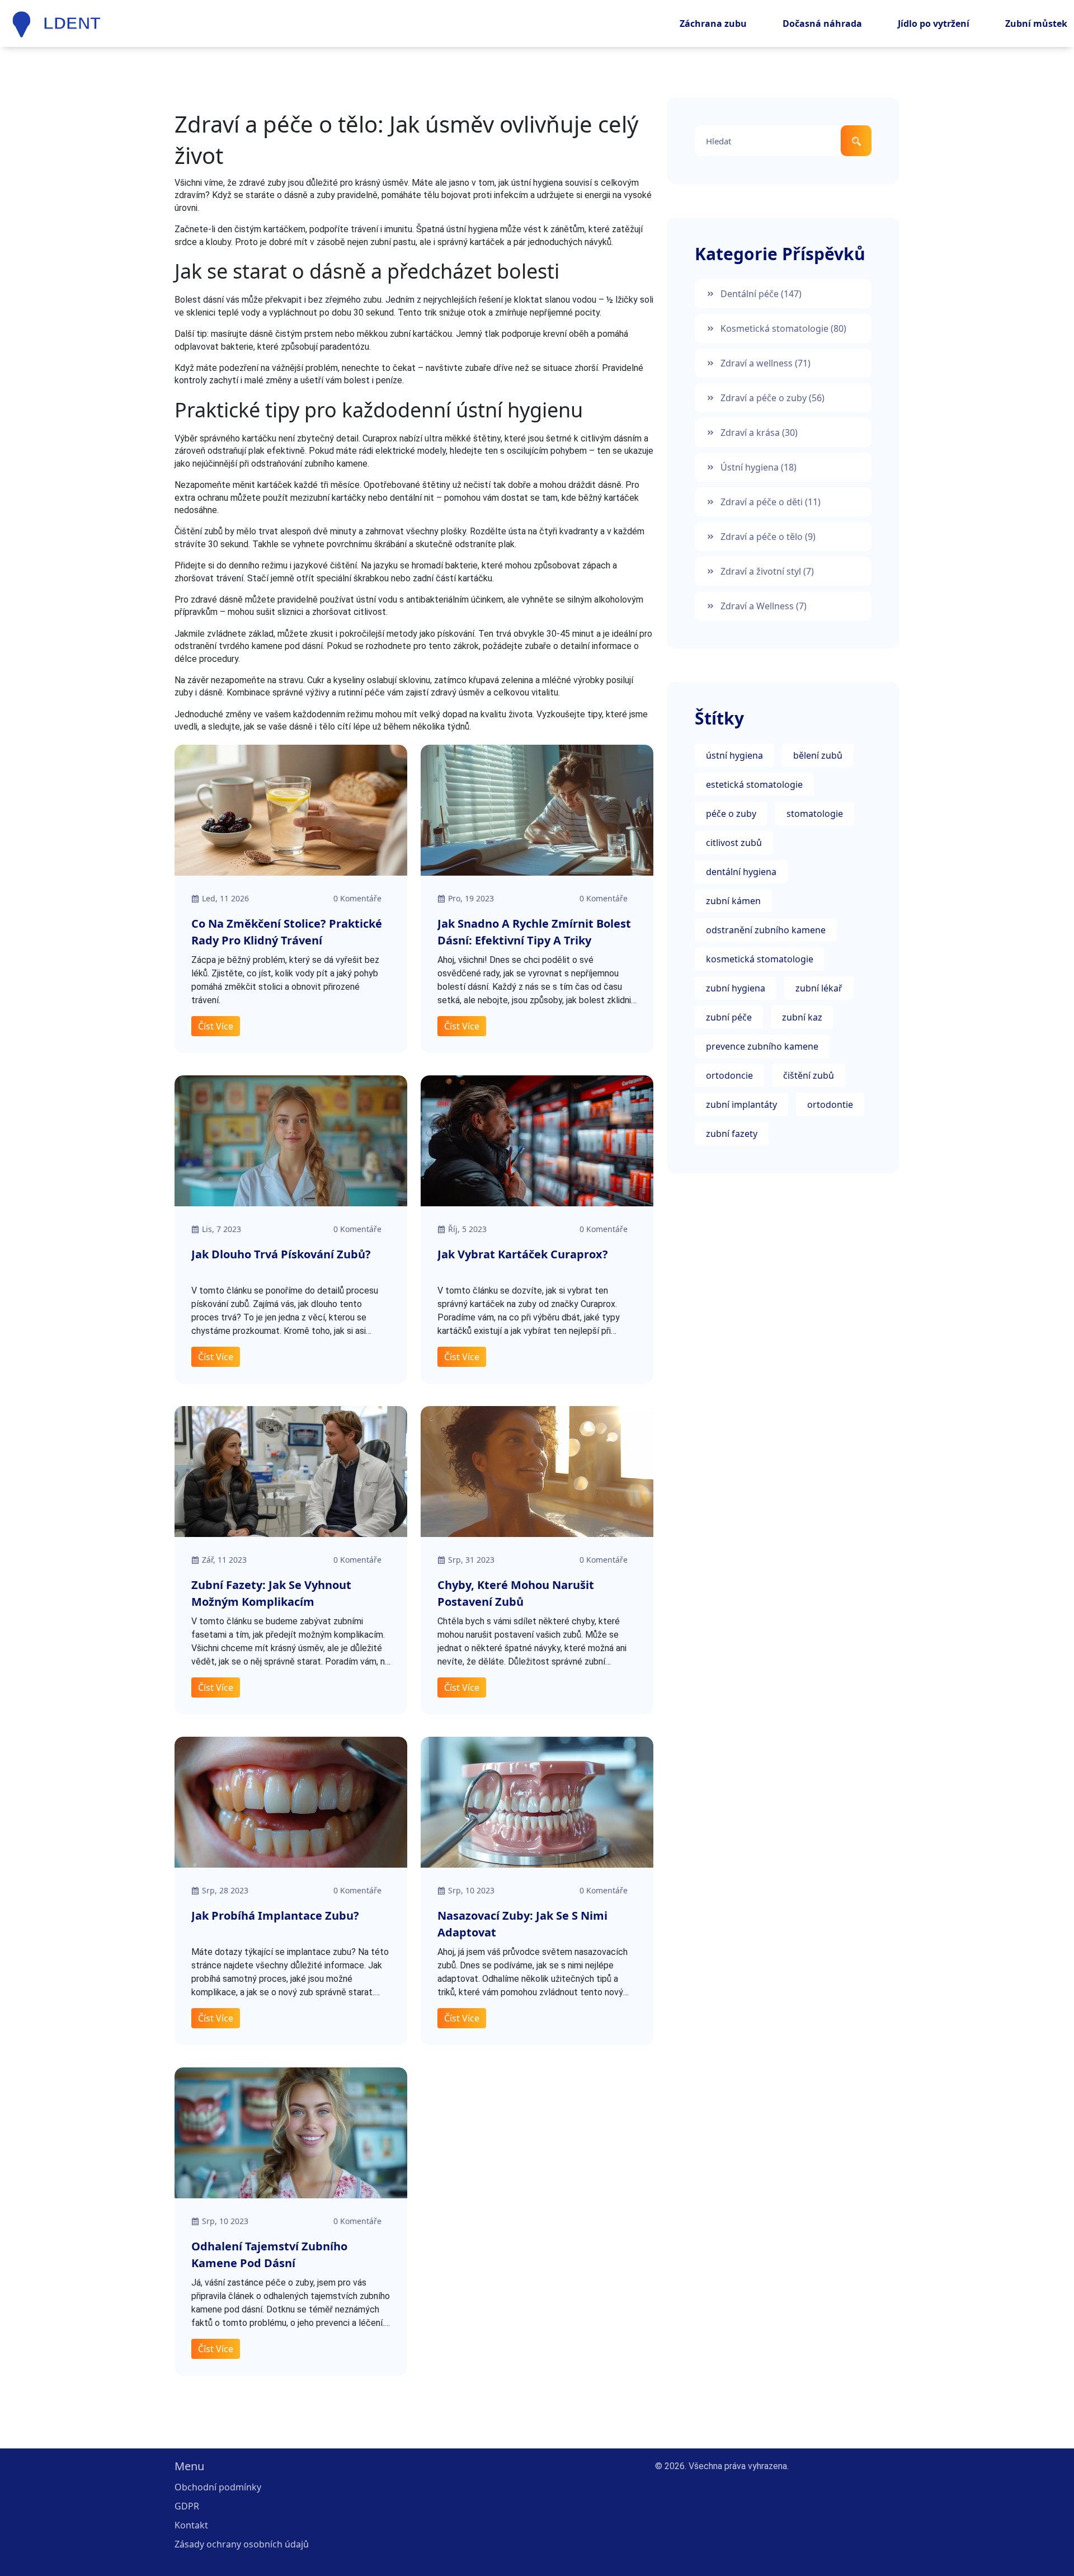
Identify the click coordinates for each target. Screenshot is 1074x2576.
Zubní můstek (1036, 23)
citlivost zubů (734, 843)
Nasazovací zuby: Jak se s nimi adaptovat (522, 1924)
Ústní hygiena (759, 467)
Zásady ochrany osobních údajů (242, 2544)
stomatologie (815, 814)
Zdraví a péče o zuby (772, 398)
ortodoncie (729, 1075)
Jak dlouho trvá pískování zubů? (281, 1254)
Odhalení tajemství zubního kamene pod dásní (269, 2255)
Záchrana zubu (713, 23)
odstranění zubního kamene (766, 930)
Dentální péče (761, 294)
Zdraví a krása (759, 433)
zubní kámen (733, 901)
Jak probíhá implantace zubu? (275, 1915)
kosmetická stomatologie (760, 959)
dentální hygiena (741, 872)
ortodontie (830, 1104)
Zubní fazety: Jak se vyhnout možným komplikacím (271, 1593)
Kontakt (191, 2525)
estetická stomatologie (754, 784)
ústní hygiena (734, 755)
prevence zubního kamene (762, 1046)
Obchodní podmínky (218, 2487)
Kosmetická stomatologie (783, 328)
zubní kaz (802, 1017)
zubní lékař (819, 988)
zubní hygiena (736, 988)
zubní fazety (732, 1134)
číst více (216, 1026)
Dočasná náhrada (822, 23)
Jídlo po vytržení (934, 23)
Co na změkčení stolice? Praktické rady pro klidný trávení (287, 932)
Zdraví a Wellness (764, 606)
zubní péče (729, 1017)
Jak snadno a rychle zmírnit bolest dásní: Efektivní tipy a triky (534, 932)
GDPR (187, 2506)
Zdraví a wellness (766, 363)
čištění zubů (809, 1075)
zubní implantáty (741, 1104)
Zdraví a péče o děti (771, 502)
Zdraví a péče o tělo (768, 537)
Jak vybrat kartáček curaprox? (523, 1254)
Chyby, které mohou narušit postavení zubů (516, 1593)
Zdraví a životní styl (767, 571)
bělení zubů (818, 755)
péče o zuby (731, 814)
